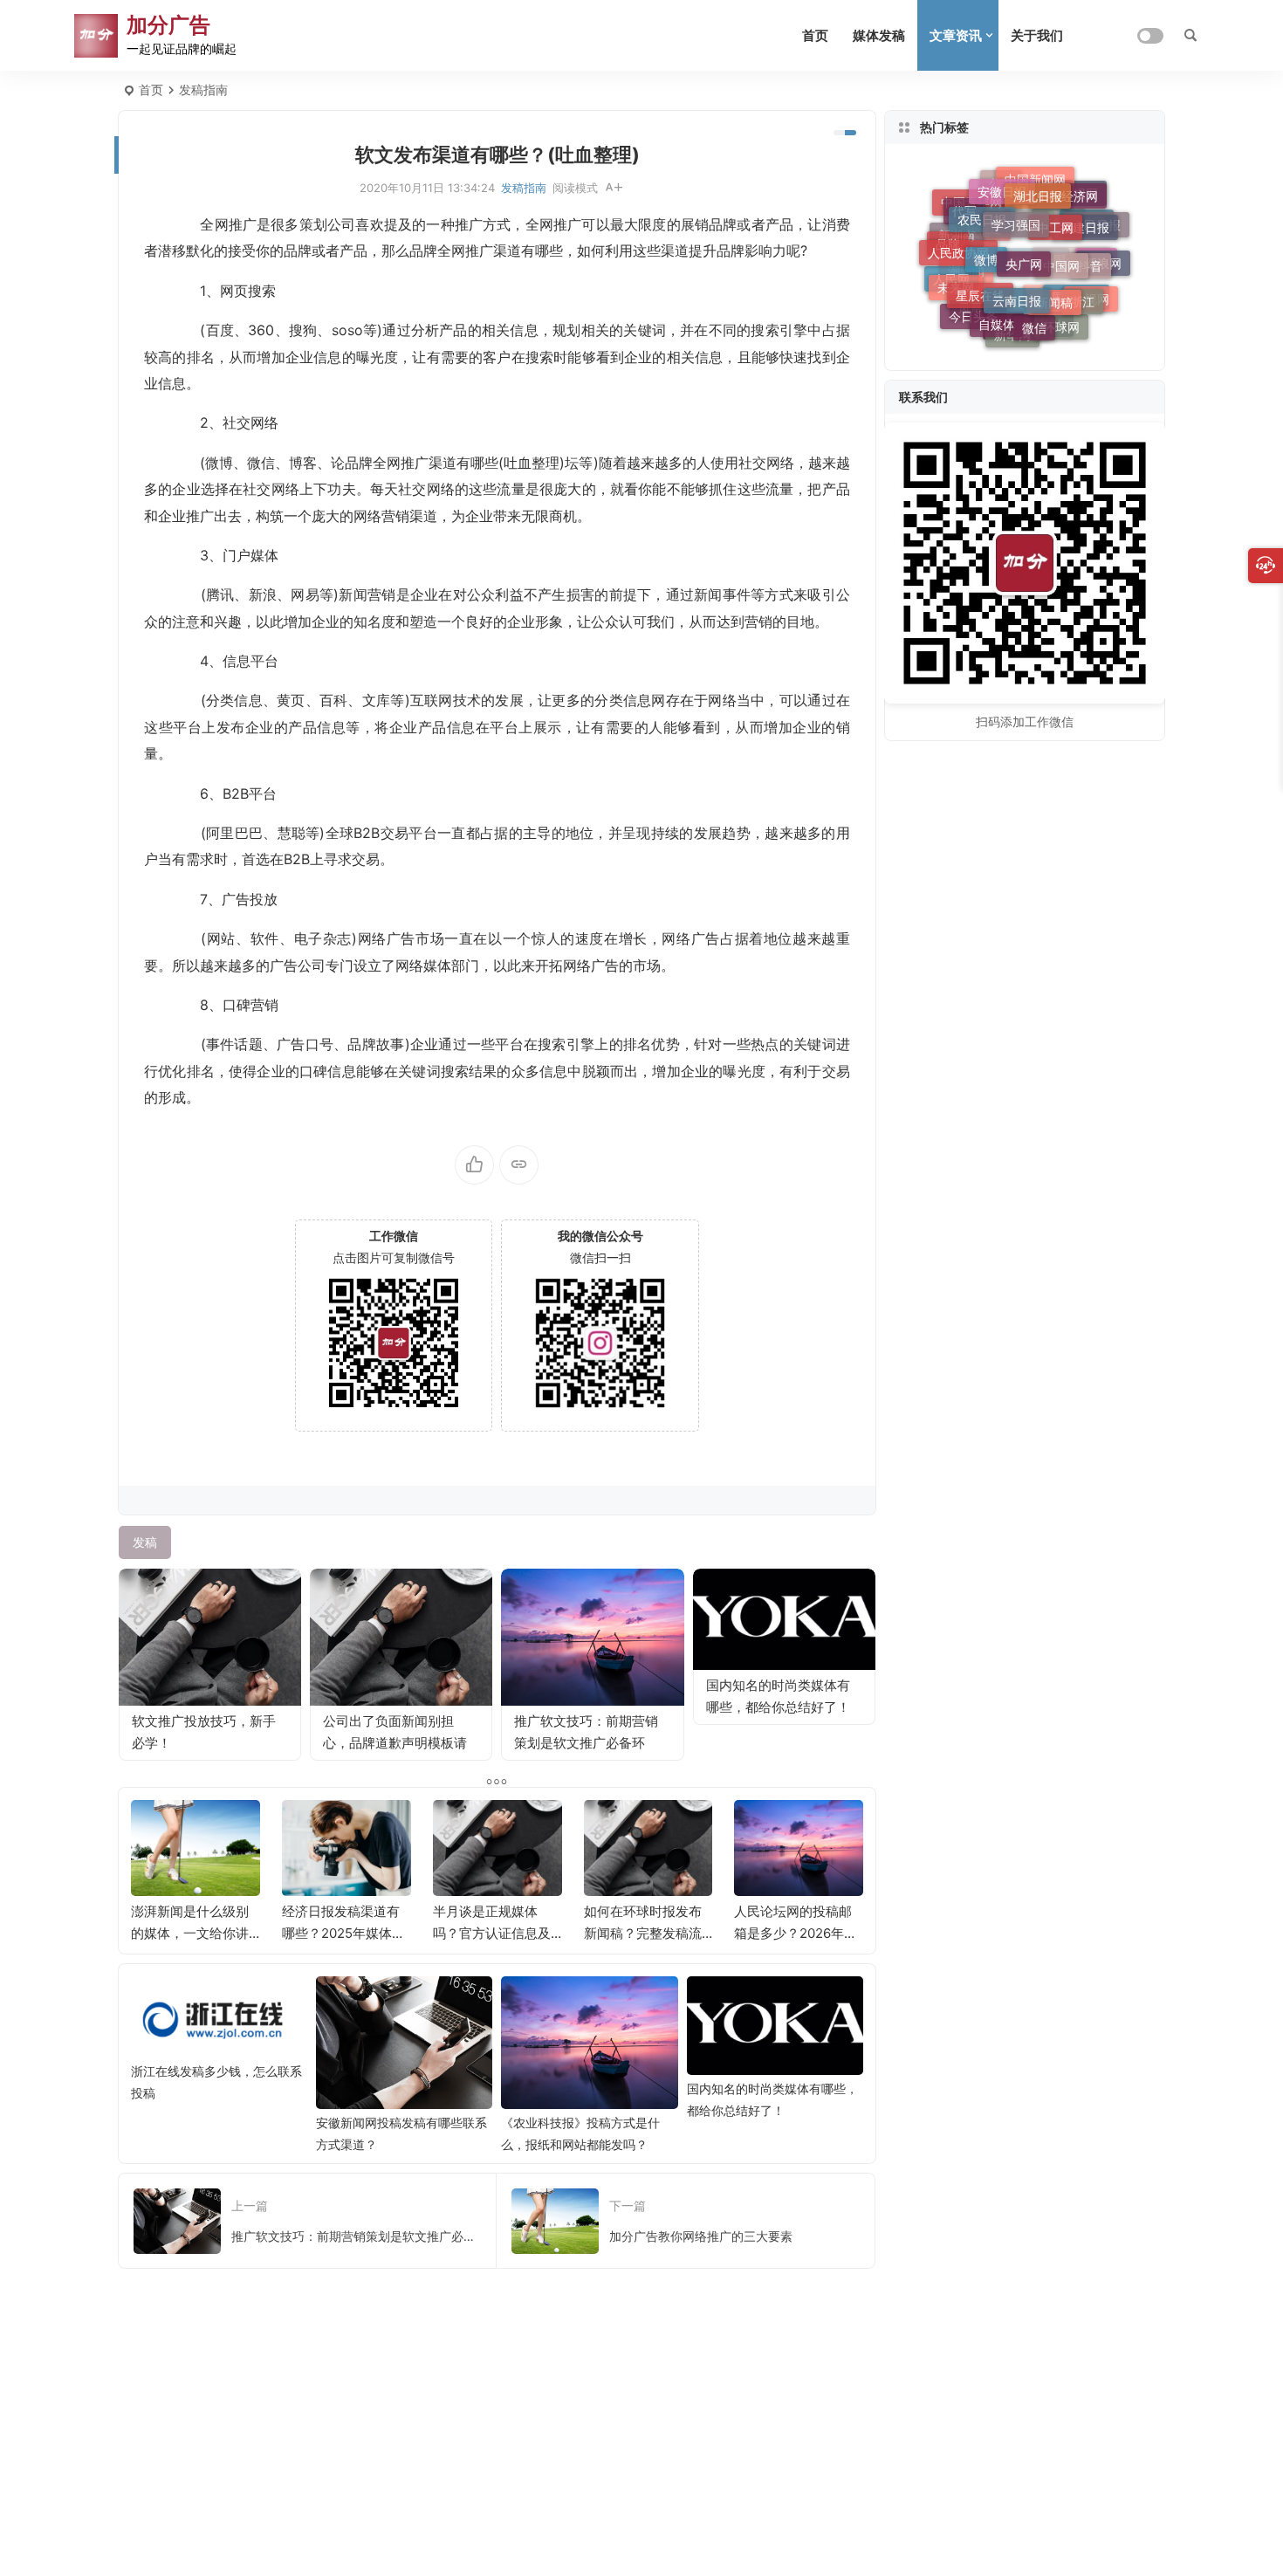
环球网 (1061, 323)
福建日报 (1085, 219)
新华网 (1012, 334)
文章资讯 (956, 35)
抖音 (1090, 256)
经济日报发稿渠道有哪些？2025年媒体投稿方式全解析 (343, 1933)
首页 (815, 35)
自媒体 (997, 316)
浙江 (1082, 295)
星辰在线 (980, 283)
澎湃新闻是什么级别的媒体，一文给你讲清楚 (190, 1933)
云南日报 (1017, 286)
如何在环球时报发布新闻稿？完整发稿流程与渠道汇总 (643, 1933)
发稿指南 (203, 89)
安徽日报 (1002, 185)
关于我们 (1037, 35)
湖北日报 (1038, 187)
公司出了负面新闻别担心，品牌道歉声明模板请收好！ (395, 1743)
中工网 (1055, 214)
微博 (986, 245)
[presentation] (762, 1828)
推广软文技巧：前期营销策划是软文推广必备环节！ (586, 1743)
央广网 (1024, 247)
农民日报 (982, 209)
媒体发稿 (879, 35)
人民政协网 (958, 244)
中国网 (1061, 251)
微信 (1034, 319)
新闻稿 (1054, 289)
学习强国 (1016, 211)
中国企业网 (1072, 273)
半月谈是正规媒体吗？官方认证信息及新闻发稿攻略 (492, 1933)
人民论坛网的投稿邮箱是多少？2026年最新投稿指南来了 (796, 1933)
